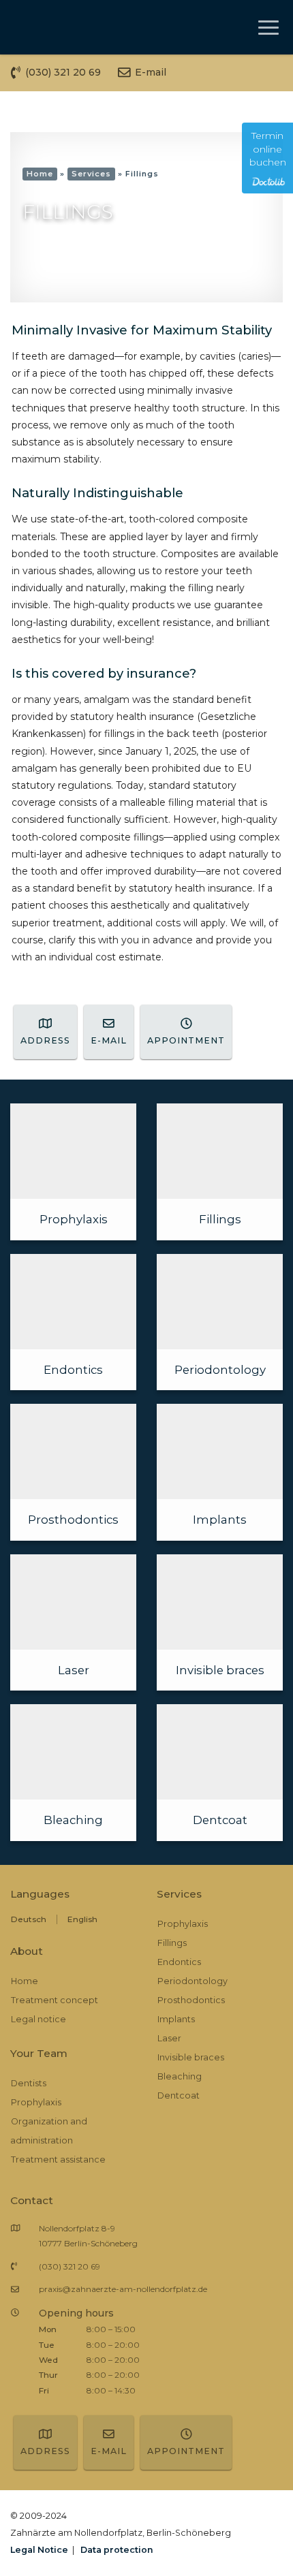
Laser (169, 2038)
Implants (176, 2019)
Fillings (172, 1943)
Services (91, 174)
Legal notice (38, 2019)
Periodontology (192, 1981)
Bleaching (180, 2076)
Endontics (179, 1962)
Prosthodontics (191, 2000)
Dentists (29, 2083)
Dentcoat (179, 2095)
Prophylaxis (36, 2102)
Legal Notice (39, 2550)
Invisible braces (191, 2057)
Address (45, 1040)
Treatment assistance (58, 2159)
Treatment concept (55, 2000)
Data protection (117, 2550)
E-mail (109, 1040)
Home (40, 174)
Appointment (186, 1040)
